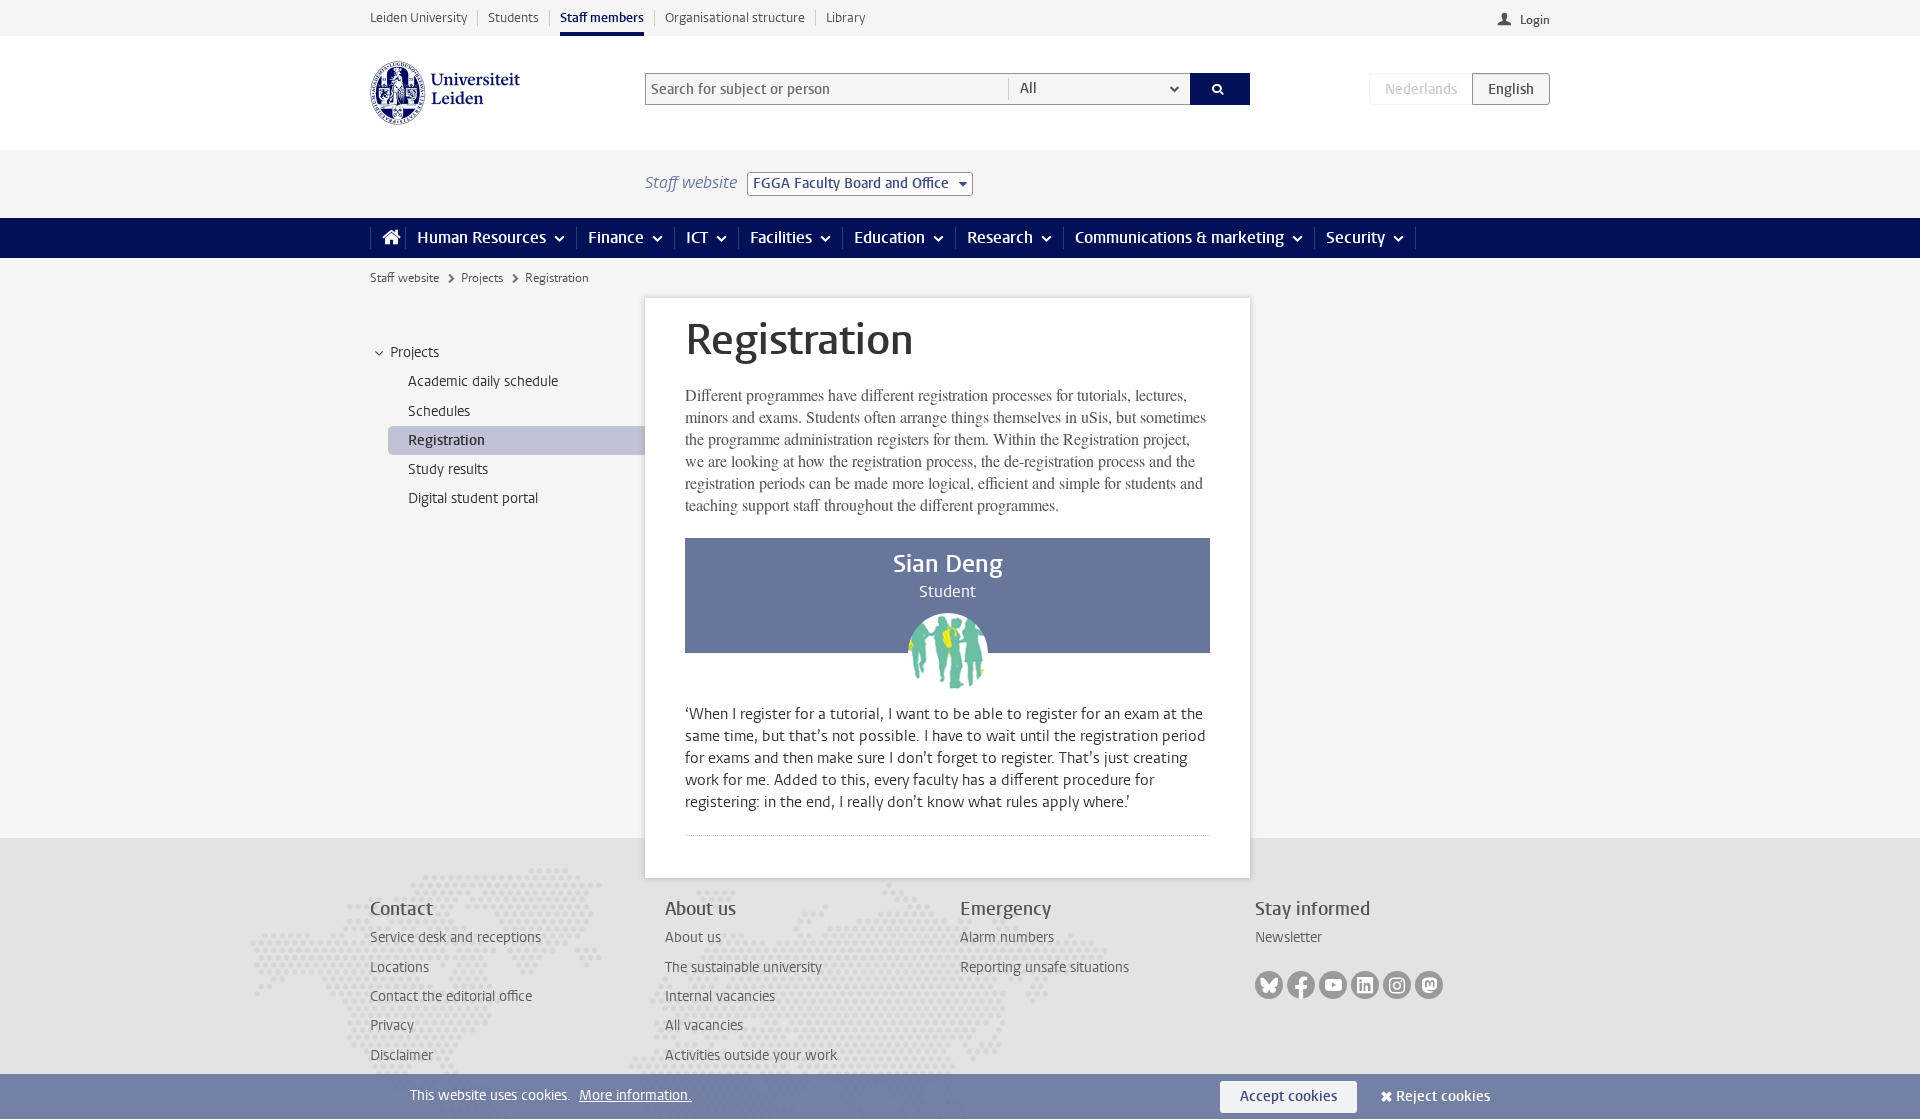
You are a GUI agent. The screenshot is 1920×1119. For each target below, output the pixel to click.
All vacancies (704, 1025)
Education (889, 237)
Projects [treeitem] (414, 352)
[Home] (387, 238)
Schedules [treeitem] (439, 411)
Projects (482, 278)
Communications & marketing (1179, 237)
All (1028, 88)
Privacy (392, 1025)
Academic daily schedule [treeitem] (483, 381)
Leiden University (418, 17)
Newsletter (1288, 937)
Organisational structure (735, 17)
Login (1535, 20)
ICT (697, 237)
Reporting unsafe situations (1044, 967)
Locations (399, 967)
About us (693, 937)
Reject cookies (1443, 1096)
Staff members (602, 17)
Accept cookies (1288, 1096)
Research (1000, 237)
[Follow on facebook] (1301, 985)
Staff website (404, 278)
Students (513, 17)
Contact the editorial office (451, 996)
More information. (635, 1095)
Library (845, 17)
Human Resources (481, 237)
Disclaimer (401, 1055)
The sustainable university (743, 967)
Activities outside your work (751, 1055)
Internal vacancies (720, 996)
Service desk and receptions (455, 937)
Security (1355, 237)
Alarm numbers (1007, 937)
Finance (616, 237)
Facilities (781, 237)
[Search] (1220, 89)
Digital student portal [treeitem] (473, 498)
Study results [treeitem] (448, 469)
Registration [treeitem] (446, 440)
